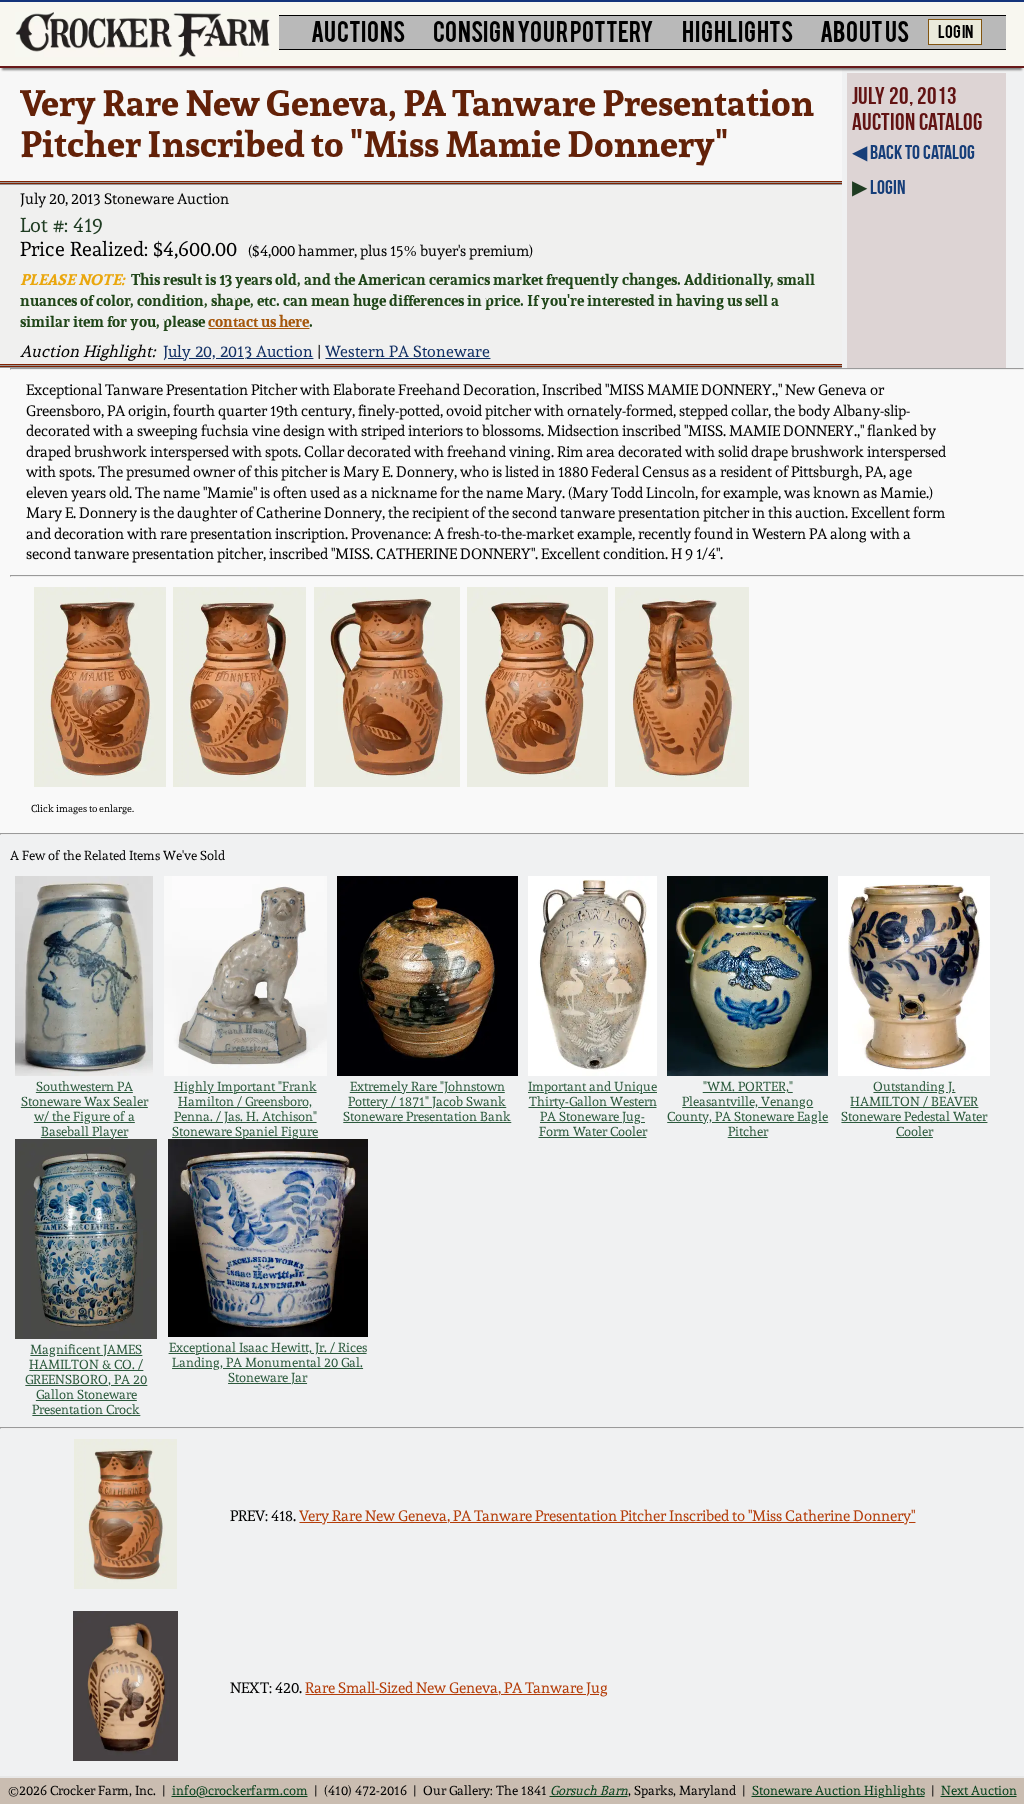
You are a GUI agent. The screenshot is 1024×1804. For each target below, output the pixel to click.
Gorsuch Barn (589, 1790)
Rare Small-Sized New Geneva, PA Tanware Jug (456, 1688)
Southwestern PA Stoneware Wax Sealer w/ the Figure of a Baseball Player (84, 1109)
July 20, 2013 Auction (238, 351)
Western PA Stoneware (407, 351)
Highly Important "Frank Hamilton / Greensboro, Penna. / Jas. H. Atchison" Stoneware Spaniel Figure (245, 1109)
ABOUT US (864, 30)
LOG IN (955, 30)
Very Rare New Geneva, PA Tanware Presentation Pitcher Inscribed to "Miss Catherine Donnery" (607, 1516)
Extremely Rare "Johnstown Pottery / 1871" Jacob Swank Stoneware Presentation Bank (427, 1101)
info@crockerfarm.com (240, 1790)
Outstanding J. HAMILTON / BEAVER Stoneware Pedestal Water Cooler (914, 1109)
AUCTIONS (358, 30)
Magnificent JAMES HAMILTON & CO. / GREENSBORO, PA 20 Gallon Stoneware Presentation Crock (86, 1379)
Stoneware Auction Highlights (838, 1790)
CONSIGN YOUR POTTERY (543, 30)
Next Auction (979, 1790)
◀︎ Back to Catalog (913, 152)
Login (888, 187)
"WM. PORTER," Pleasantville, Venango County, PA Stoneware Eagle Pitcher (747, 1109)
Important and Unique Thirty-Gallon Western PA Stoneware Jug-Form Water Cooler (592, 1109)
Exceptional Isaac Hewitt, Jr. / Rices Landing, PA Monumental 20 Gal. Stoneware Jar (268, 1362)
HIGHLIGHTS (737, 30)
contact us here (258, 321)
